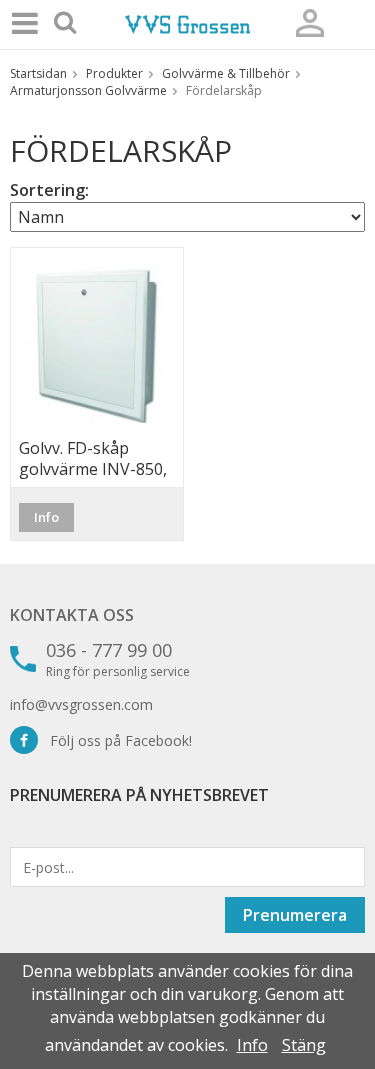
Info (46, 517)
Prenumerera (295, 915)
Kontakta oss (72, 615)
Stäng (304, 1045)
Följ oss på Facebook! (115, 740)
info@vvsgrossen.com (81, 704)
